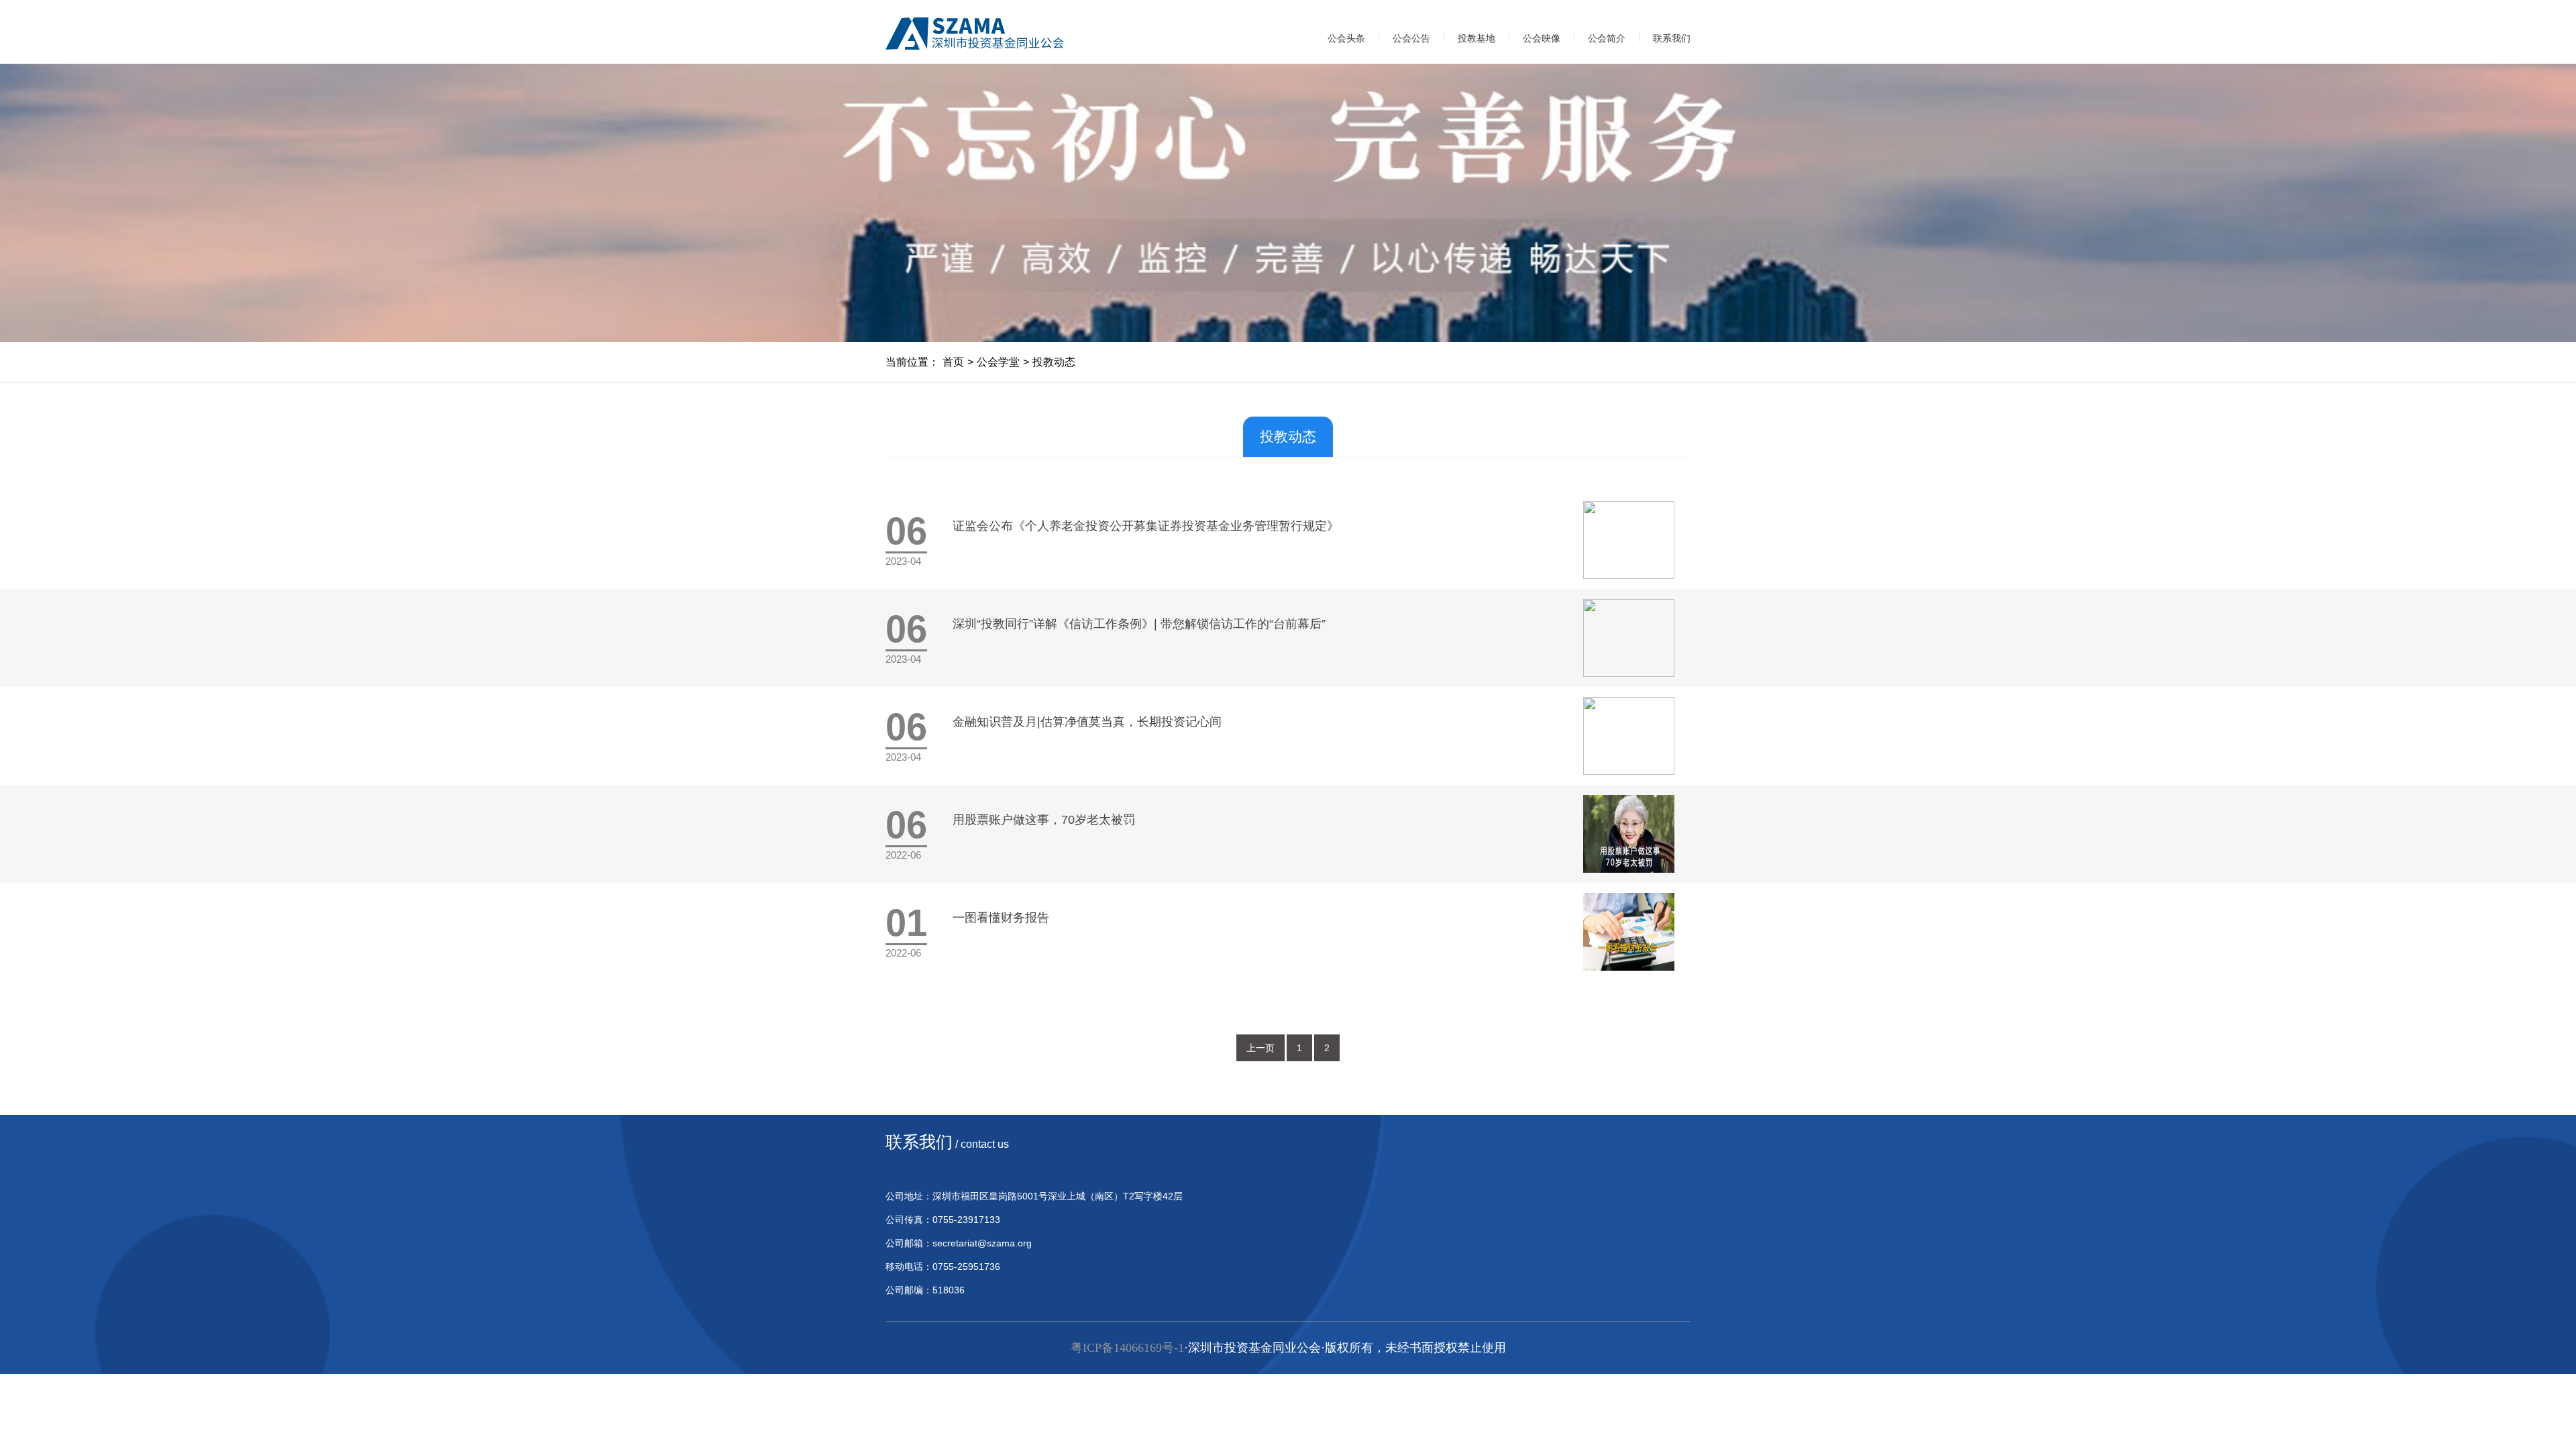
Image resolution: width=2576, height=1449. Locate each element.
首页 (953, 362)
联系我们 (1672, 38)
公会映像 (1542, 38)
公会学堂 (998, 362)
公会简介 (1607, 38)
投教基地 (1477, 38)
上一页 (1260, 1048)
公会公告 (1411, 38)
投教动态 (1054, 362)
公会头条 (1346, 38)
